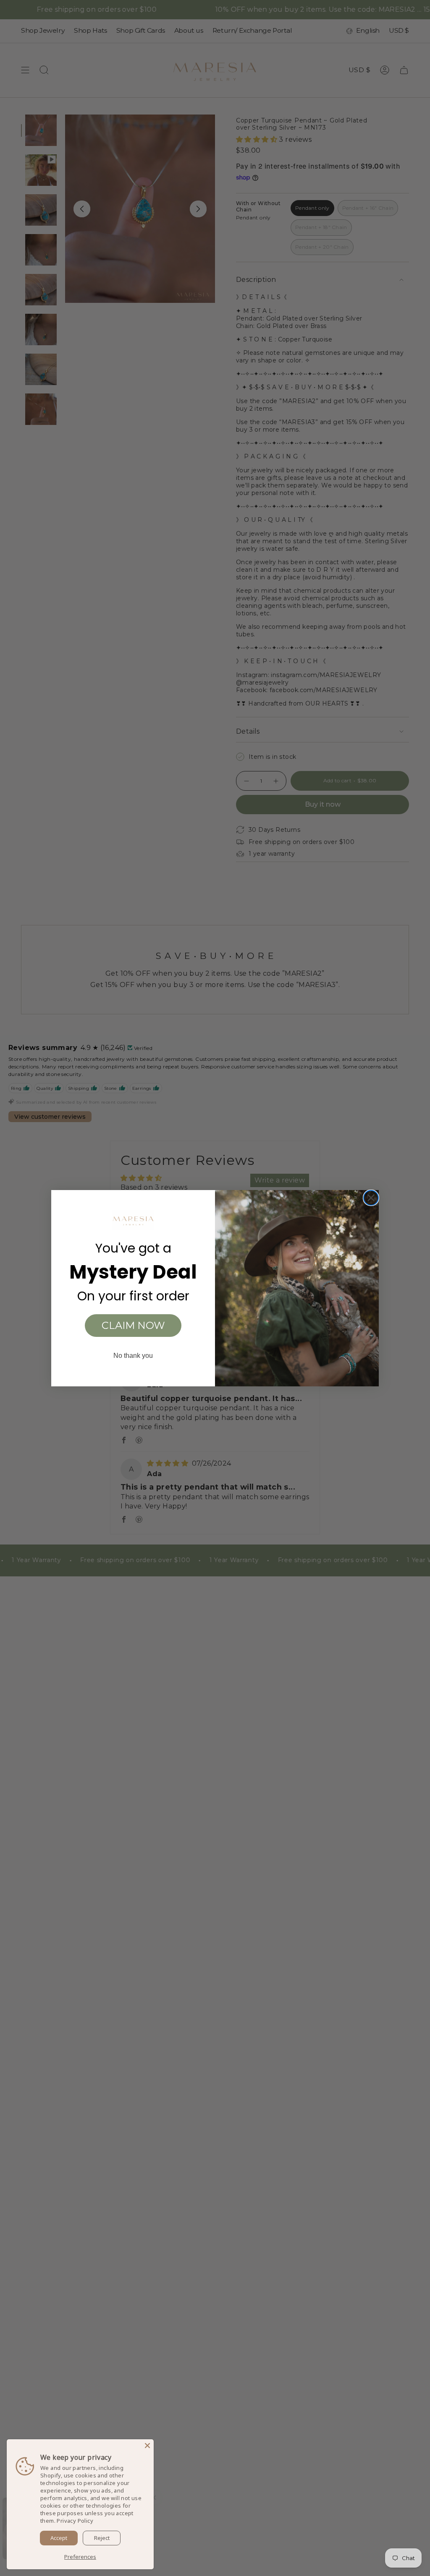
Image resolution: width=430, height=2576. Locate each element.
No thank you (133, 1356)
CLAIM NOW (133, 1325)
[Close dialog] (371, 1198)
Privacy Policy (75, 2521)
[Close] (147, 2446)
